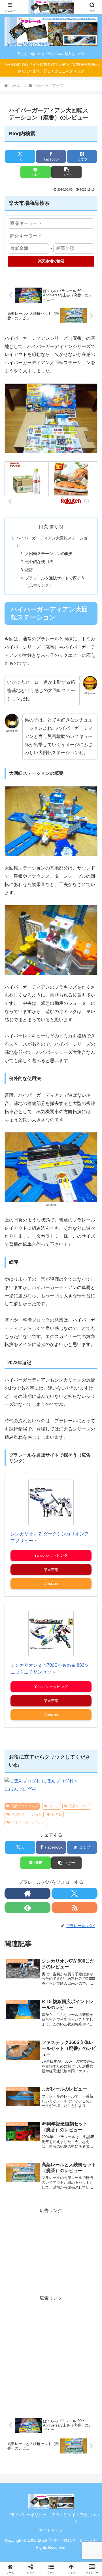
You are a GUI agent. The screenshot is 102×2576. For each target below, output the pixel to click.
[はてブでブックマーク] (85, 1870)
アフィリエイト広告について (75, 2518)
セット (54, 1806)
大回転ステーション (27, 1814)
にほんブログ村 (20, 1789)
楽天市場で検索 (51, 261)
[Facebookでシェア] (17, 1870)
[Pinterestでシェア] (40, 1885)
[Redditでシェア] (62, 1870)
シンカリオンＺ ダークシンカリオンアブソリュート (50, 1537)
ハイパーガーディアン (28, 1822)
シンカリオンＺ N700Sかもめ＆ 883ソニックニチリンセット (50, 1669)
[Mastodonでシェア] (40, 1854)
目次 (43, 527)
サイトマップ (51, 2530)
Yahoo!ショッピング (51, 1555)
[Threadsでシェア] (40, 1870)
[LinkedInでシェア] (62, 1885)
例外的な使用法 (39, 562)
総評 (29, 570)
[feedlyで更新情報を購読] (27, 1908)
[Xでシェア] (17, 1854)
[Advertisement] (51, 2250)
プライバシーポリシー (27, 2515)
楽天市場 (51, 1570)
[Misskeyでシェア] (85, 1854)
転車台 (57, 1814)
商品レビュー (79, 1806)
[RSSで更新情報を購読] (75, 1908)
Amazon (51, 1584)
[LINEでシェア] (17, 1885)
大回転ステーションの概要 (49, 554)
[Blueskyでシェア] (62, 1854)
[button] (66, 172)
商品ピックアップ (24, 1806)
